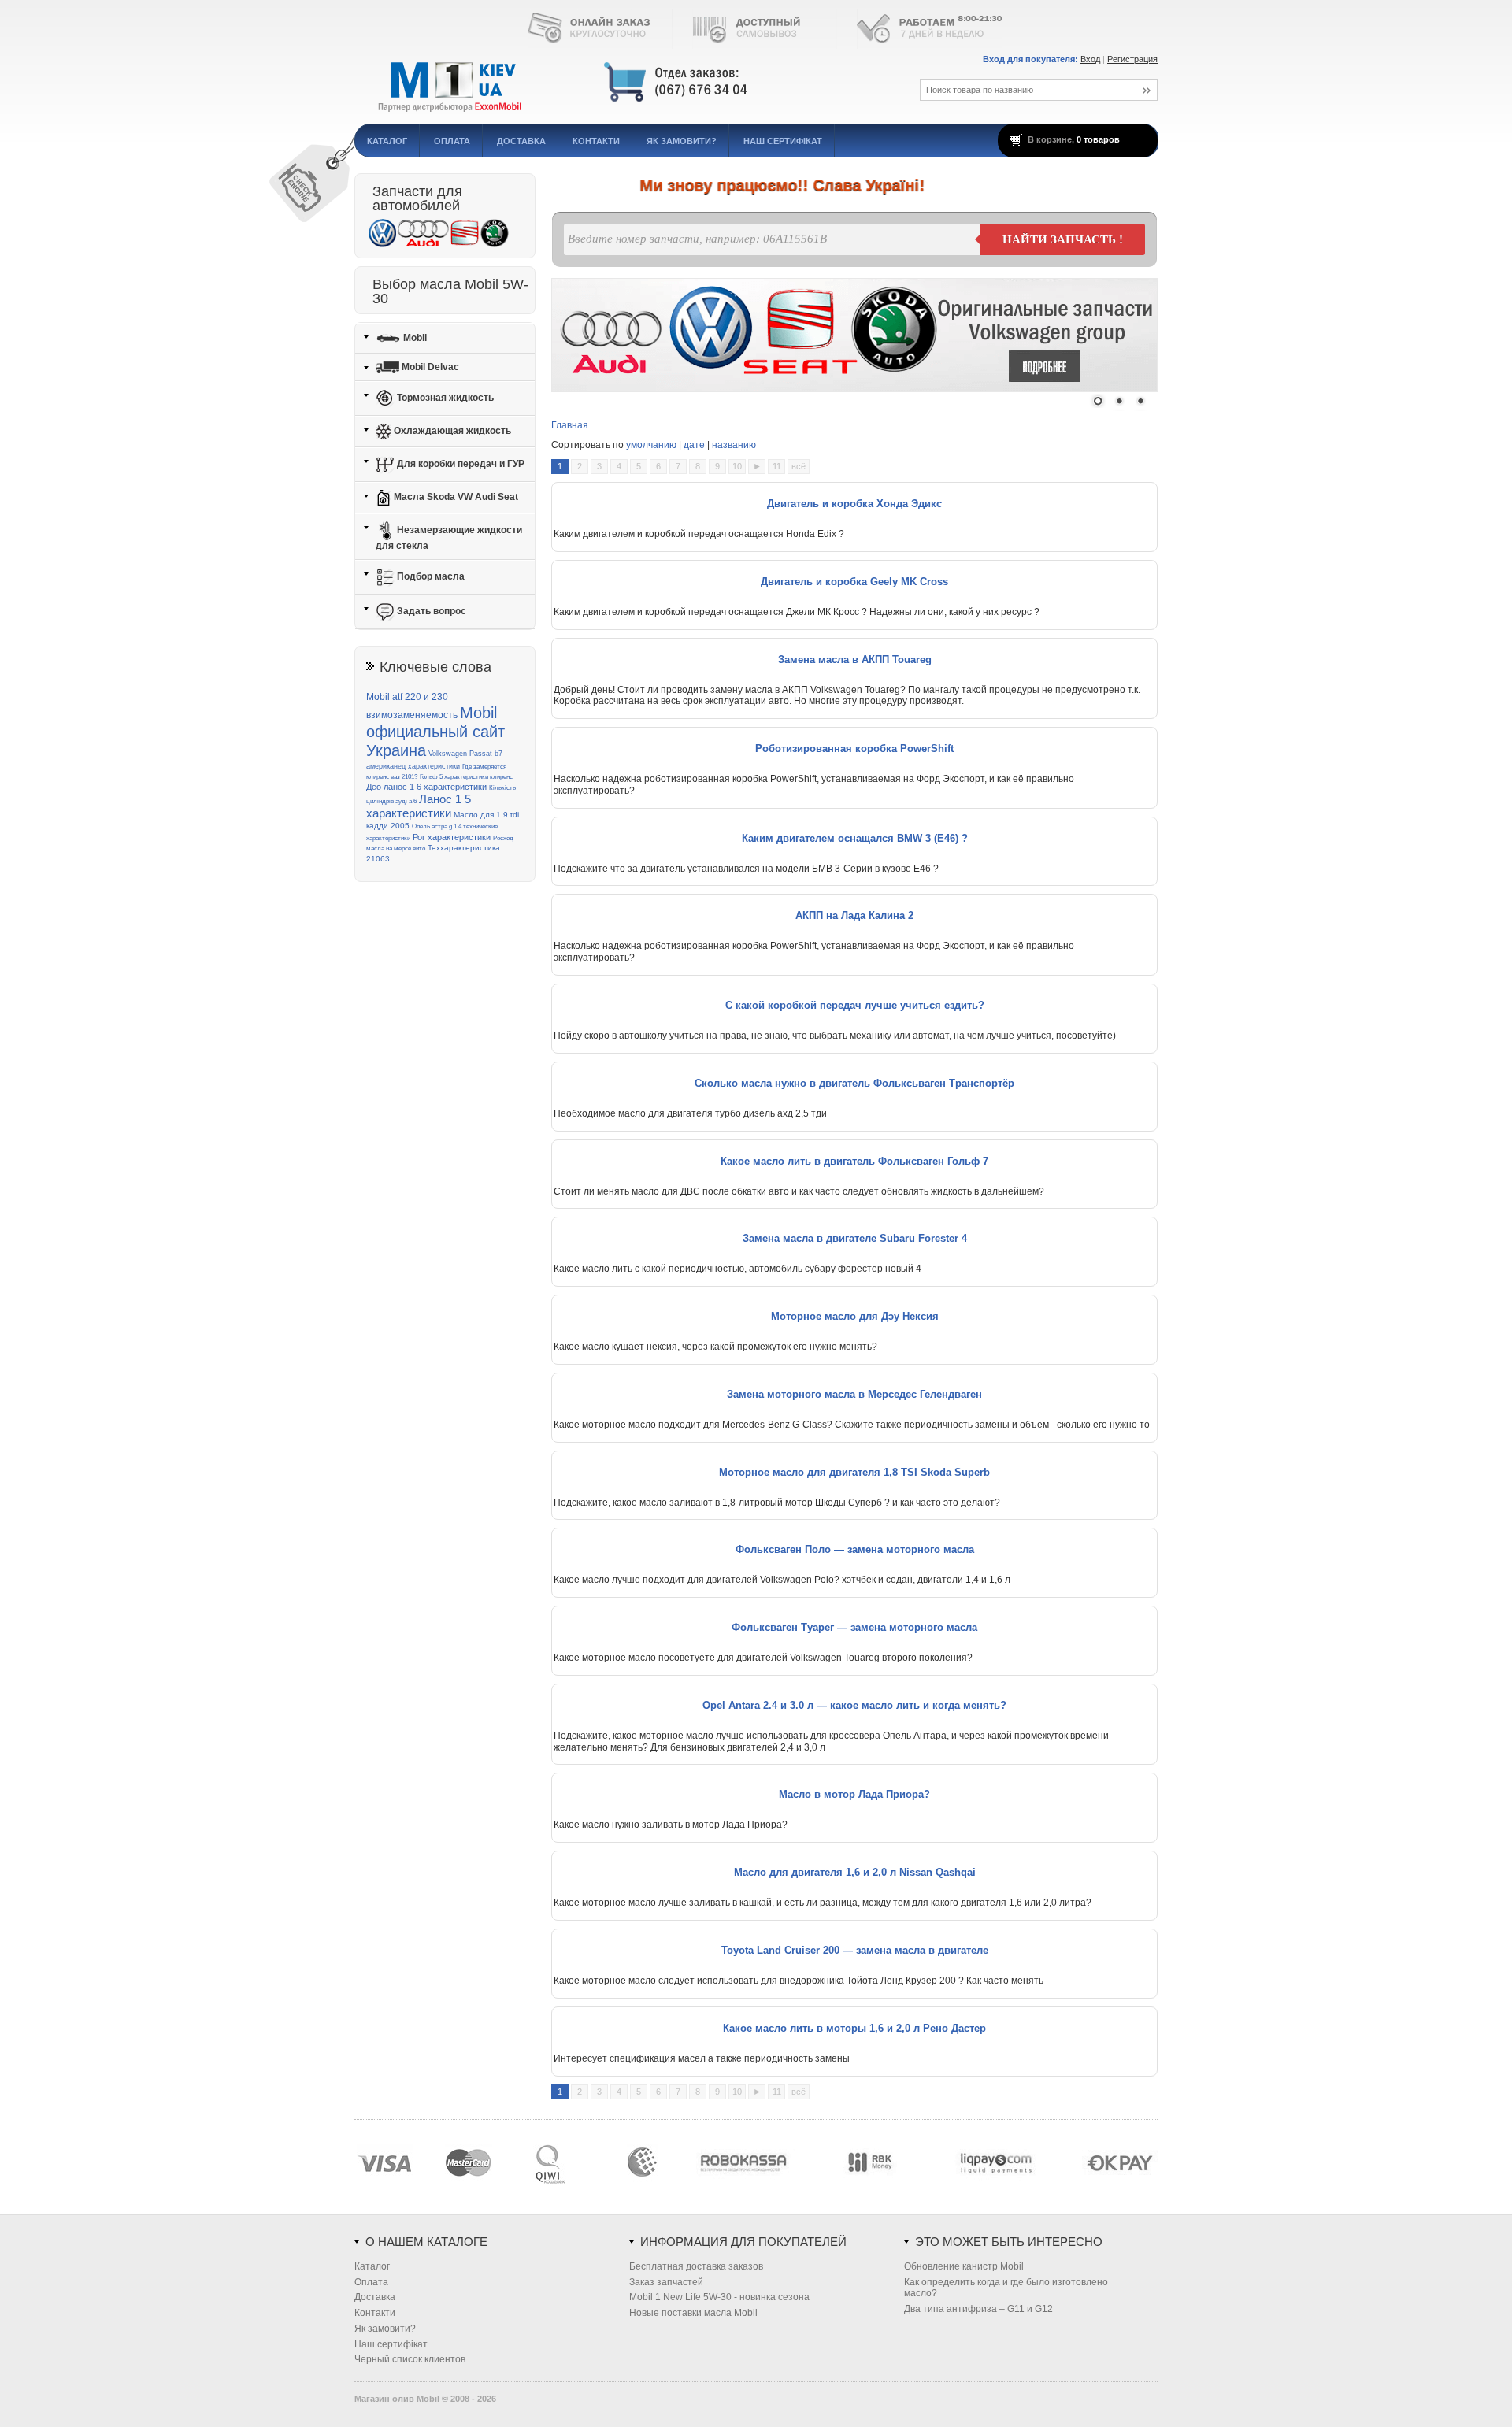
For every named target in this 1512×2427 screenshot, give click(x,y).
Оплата (452, 141)
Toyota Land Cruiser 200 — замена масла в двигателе (855, 1950)
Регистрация (1132, 59)
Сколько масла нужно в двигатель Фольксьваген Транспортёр (854, 1083)
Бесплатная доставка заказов (696, 2266)
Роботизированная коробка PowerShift (854, 748)
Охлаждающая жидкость (451, 431)
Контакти (596, 141)
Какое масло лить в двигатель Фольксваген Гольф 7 (854, 1161)
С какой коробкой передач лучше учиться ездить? (855, 1005)
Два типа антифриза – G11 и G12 (978, 2309)
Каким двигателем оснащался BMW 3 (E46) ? (855, 838)
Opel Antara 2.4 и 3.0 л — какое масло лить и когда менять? (854, 1705)
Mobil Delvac (429, 367)
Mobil (414, 337)
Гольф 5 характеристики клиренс (466, 777)
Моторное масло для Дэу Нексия (855, 1316)
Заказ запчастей (666, 2282)
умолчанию (651, 445)
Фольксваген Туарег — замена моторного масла (854, 1627)
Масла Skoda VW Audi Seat (455, 497)
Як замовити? (682, 141)
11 (777, 466)
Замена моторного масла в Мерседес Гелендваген (854, 1394)
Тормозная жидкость (444, 398)
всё (799, 466)
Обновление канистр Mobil (964, 2266)
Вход (1090, 59)
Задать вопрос (430, 611)
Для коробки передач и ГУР (460, 464)
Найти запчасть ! (1063, 239)
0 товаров (1098, 139)
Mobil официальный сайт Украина (435, 732)
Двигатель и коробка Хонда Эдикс (854, 504)
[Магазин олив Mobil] (618, 83)
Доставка (521, 141)
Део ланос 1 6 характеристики (426, 787)
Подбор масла (430, 576)
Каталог (387, 141)
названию (734, 445)
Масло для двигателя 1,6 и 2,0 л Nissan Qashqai (855, 1872)
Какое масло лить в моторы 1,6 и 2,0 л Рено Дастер (854, 2028)
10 (737, 466)
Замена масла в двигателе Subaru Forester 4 (855, 1238)
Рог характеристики (452, 837)
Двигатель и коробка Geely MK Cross (854, 582)
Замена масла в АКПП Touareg (855, 660)
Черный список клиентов (410, 2359)
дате (694, 445)
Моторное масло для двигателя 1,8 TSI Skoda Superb (854, 1472)
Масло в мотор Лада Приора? (854, 1794)
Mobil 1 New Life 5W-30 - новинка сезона (719, 2297)
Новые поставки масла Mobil (693, 2313)
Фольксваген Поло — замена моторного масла (855, 1549)
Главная (570, 425)
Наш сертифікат (783, 141)
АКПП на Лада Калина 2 (854, 915)
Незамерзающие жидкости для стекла (449, 538)
